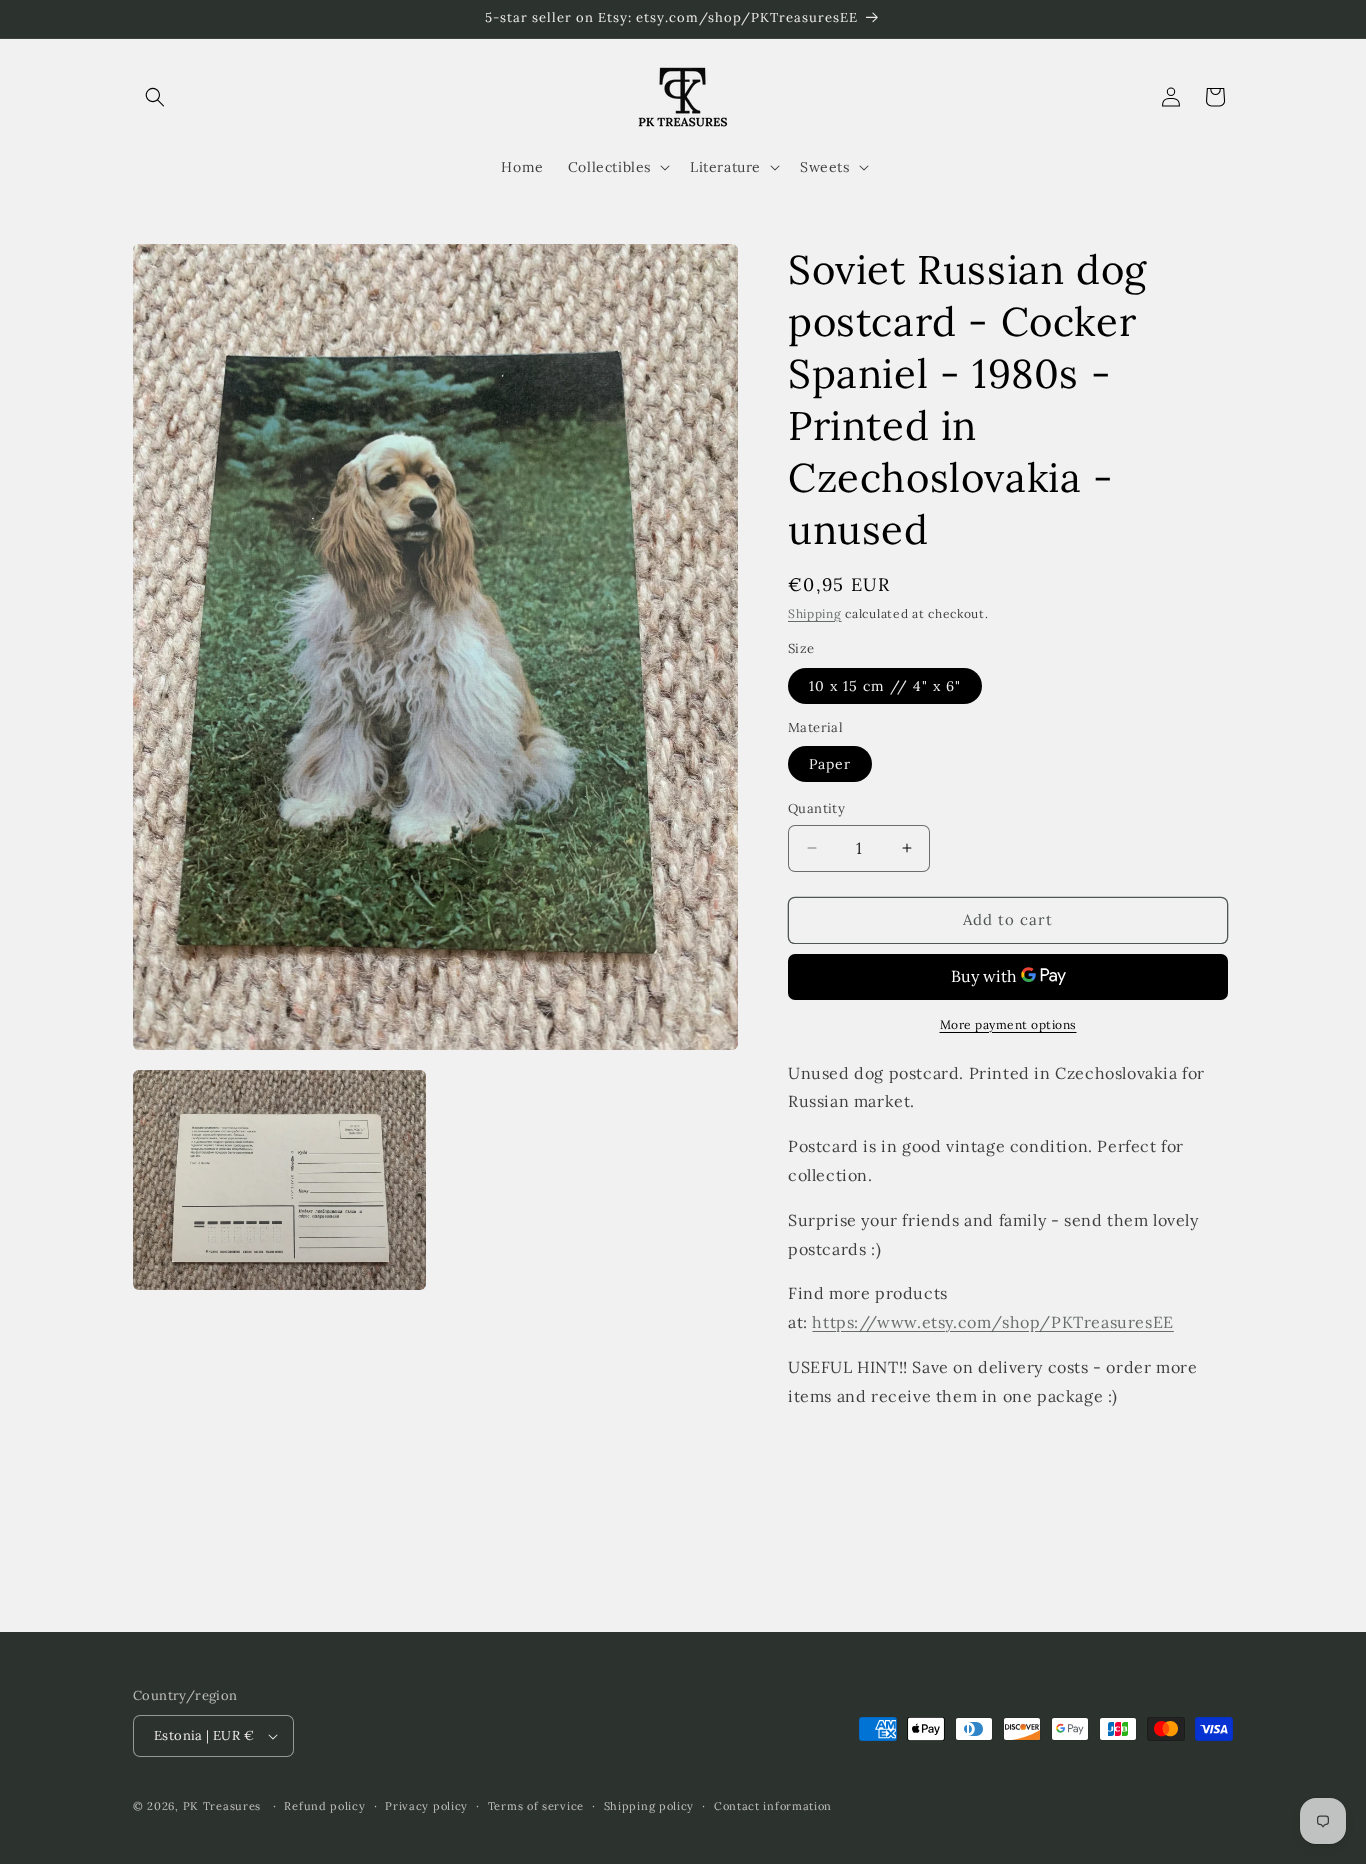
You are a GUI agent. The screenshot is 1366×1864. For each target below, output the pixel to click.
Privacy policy (426, 1806)
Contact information (773, 1806)
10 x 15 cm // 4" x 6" (885, 686)
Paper (830, 764)
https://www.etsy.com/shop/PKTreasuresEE (992, 1322)
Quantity (816, 808)
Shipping (815, 613)
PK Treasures (222, 1806)
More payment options (1008, 1024)
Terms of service (536, 1806)
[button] (155, 97)
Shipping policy (649, 1806)
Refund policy (324, 1806)
